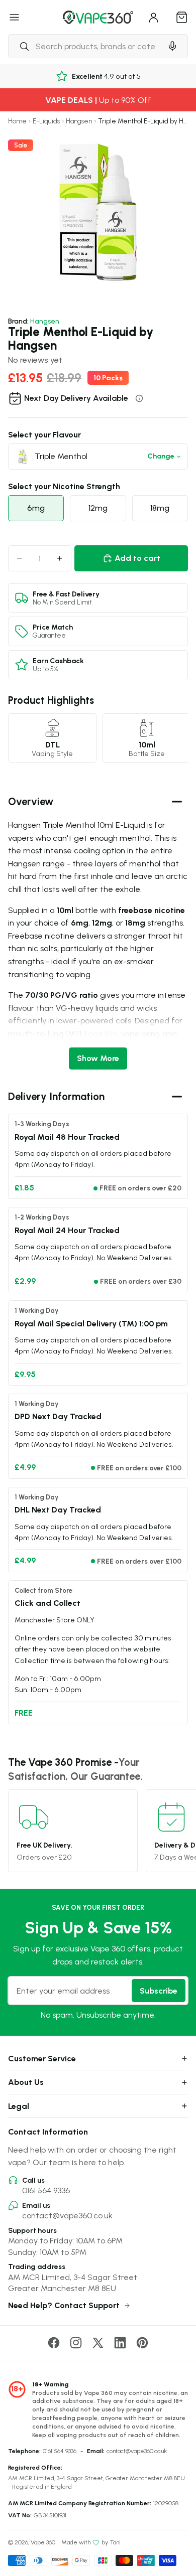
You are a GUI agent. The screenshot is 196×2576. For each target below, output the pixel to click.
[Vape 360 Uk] (98, 17)
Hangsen (79, 121)
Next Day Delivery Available (76, 398)
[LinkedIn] (120, 2343)
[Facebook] (54, 2343)
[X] (98, 2343)
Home (17, 121)
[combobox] (85, 46)
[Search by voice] (172, 46)
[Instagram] (76, 2343)
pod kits (103, 1033)
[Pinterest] (142, 2343)
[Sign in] (154, 17)
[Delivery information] (139, 398)
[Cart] (182, 17)
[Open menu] (15, 17)
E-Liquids (46, 121)
